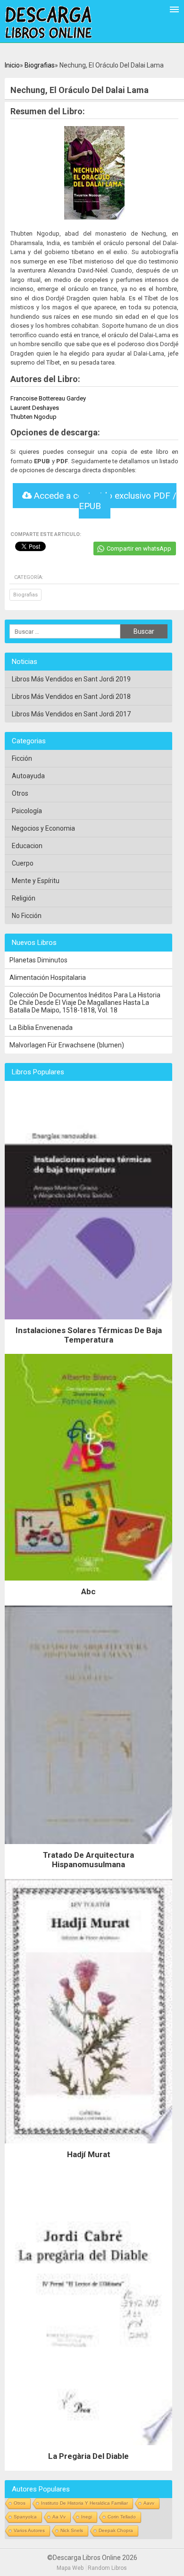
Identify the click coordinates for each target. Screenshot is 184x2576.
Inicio (12, 65)
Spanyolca (25, 2517)
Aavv (149, 2503)
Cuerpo (23, 863)
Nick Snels (72, 2530)
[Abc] (88, 1583)
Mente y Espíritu (36, 881)
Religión (24, 898)
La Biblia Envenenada (41, 1028)
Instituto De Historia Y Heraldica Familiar (84, 2503)
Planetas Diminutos (38, 960)
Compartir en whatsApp (139, 548)
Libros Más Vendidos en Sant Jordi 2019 (71, 679)
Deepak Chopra (116, 2530)
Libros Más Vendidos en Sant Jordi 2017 (71, 714)
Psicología (27, 811)
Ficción (22, 758)
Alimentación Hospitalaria (48, 978)
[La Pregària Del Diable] (88, 2448)
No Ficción (27, 916)
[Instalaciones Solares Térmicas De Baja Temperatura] (88, 1322)
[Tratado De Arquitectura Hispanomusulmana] (88, 1846)
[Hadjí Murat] (88, 2146)
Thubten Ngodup (33, 417)
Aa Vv (59, 2517)
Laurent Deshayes (35, 408)
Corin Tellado (122, 2517)
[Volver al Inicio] (48, 23)
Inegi (87, 2517)
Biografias (40, 65)
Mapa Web (70, 2568)
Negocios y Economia (43, 828)
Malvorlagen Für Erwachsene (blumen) (67, 1045)
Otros (20, 793)
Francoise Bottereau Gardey (48, 398)
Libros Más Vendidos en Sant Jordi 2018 (71, 697)
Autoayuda (28, 776)
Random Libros (107, 2568)
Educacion (27, 846)
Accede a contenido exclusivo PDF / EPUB (104, 501)
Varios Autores (29, 2530)
